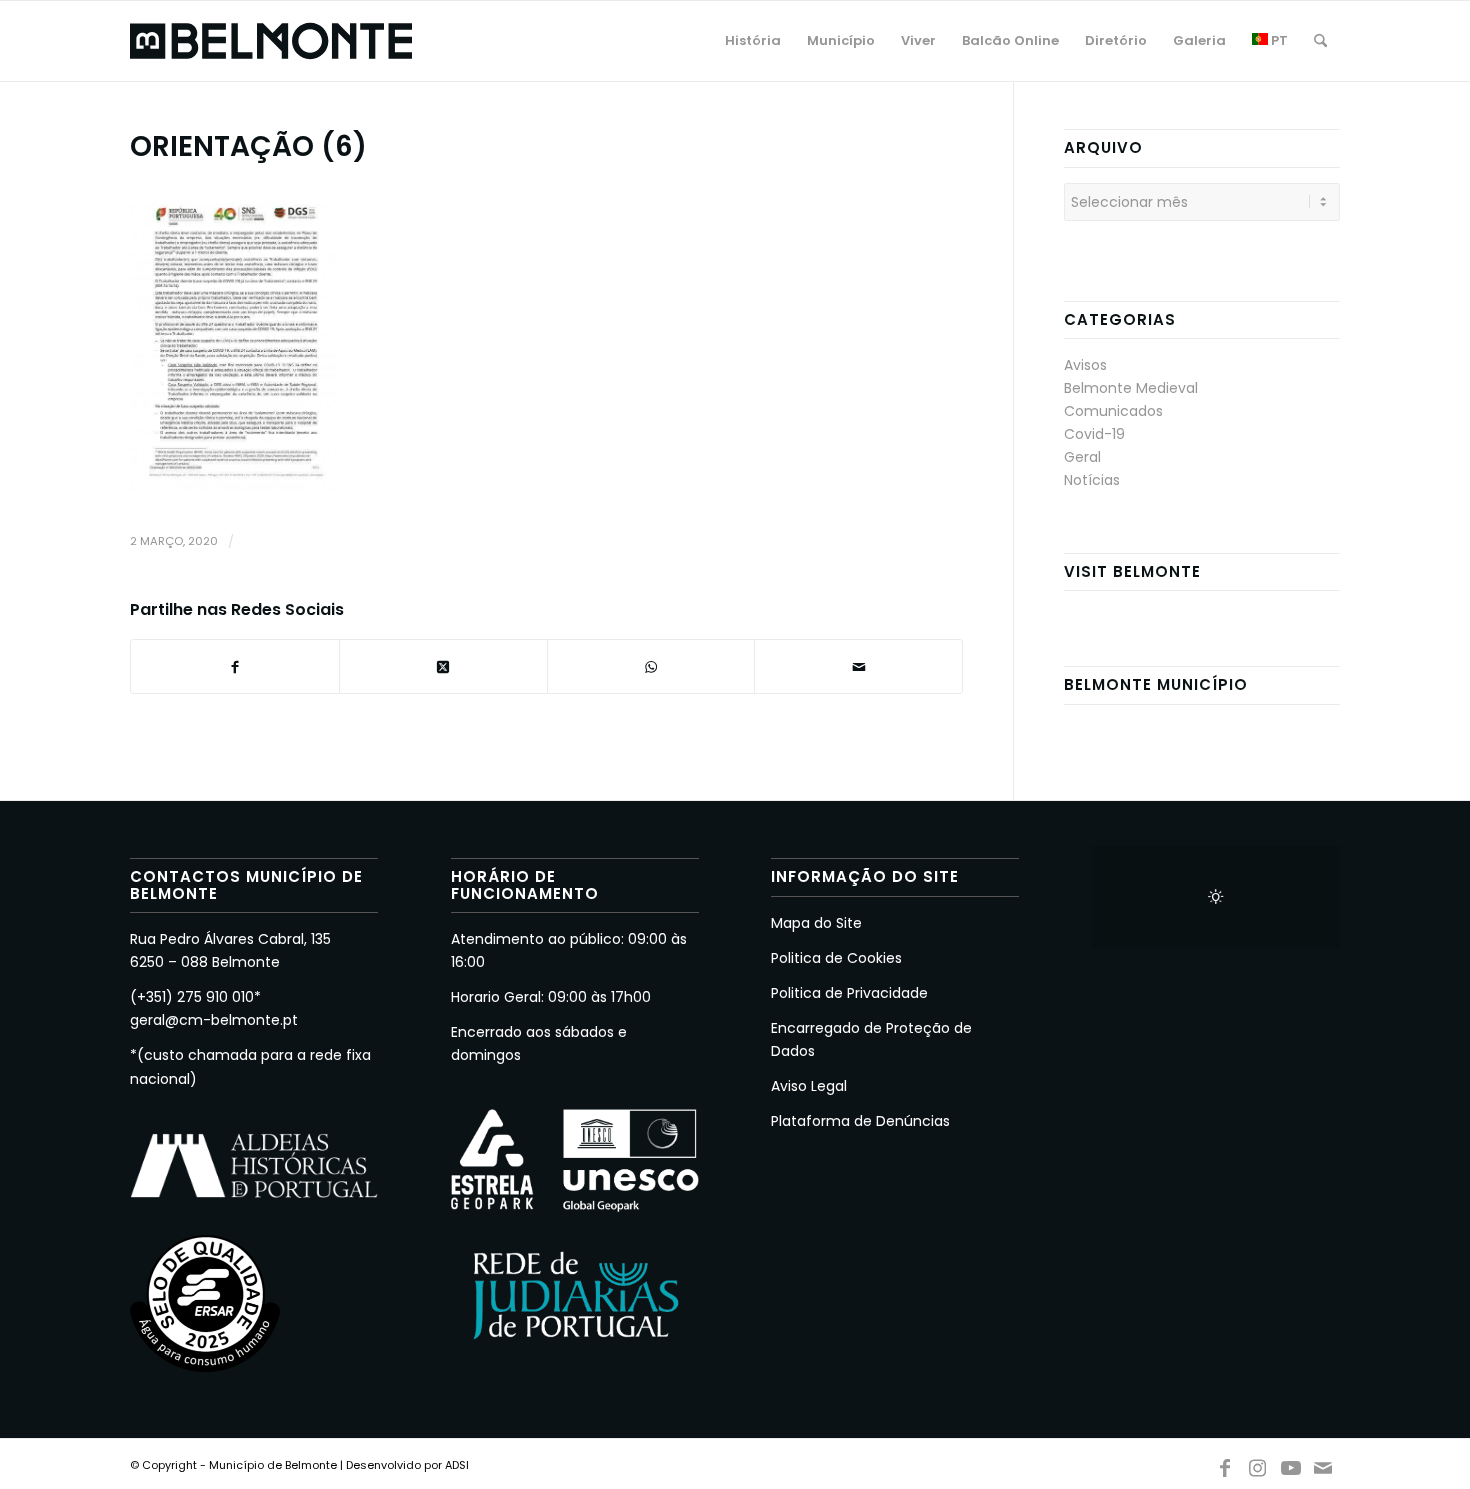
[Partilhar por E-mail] (858, 666)
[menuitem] (753, 41)
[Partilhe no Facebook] (235, 666)
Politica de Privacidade (849, 993)
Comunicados (1113, 411)
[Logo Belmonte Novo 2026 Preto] (271, 41)
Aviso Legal (809, 1086)
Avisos (1085, 365)
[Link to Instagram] (1258, 1464)
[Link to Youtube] (1291, 1464)
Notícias (1092, 480)
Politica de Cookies (836, 958)
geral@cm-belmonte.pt (214, 1020)
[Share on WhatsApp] (651, 666)
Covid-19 (1094, 434)
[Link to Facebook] (1225, 1464)
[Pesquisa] (1320, 41)
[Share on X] (443, 666)
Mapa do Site (816, 923)
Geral (1082, 457)
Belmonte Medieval (1131, 388)
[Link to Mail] (1324, 1464)
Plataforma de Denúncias (860, 1121)
